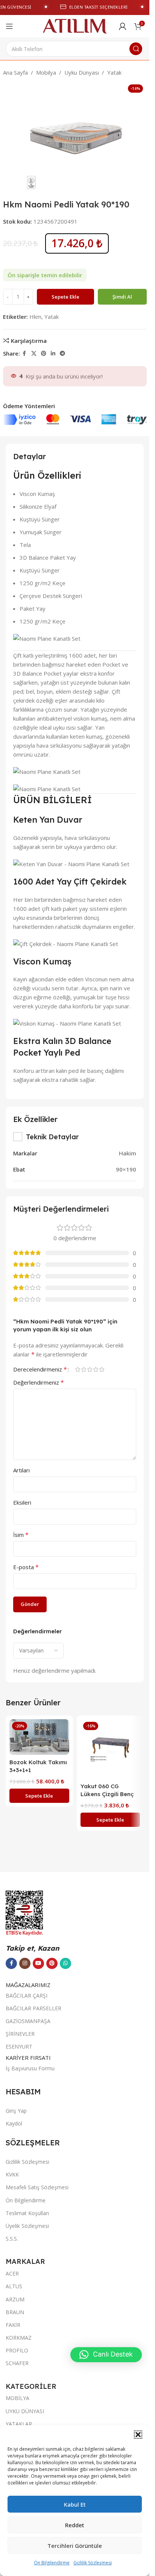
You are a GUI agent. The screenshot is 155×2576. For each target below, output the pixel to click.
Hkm (35, 317)
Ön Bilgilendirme (52, 2563)
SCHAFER (17, 2363)
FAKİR (13, 2325)
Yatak (114, 72)
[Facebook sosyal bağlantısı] (24, 354)
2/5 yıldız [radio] (84, 1369)
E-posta (26, 1567)
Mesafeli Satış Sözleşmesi (37, 2187)
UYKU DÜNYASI (25, 2411)
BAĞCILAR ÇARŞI (27, 1995)
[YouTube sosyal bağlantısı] (38, 1963)
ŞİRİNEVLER (20, 2034)
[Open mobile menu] (9, 26)
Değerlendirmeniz (39, 1382)
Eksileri (22, 1502)
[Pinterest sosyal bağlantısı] (44, 354)
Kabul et (75, 2504)
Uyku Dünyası (82, 72)
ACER (12, 2273)
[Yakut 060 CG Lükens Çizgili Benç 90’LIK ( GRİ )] (110, 1749)
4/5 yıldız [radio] (96, 1369)
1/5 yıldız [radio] (77, 1369)
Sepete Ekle (65, 297)
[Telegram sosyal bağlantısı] (62, 354)
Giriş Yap (16, 2111)
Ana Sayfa (15, 72)
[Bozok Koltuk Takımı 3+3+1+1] (39, 1737)
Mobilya (46, 72)
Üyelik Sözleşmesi (27, 2226)
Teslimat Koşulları (27, 2213)
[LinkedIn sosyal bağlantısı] (53, 354)
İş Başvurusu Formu (30, 2068)
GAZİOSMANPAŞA (28, 2021)
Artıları (21, 1470)
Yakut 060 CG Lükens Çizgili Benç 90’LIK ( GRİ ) (107, 1794)
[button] (138, 2435)
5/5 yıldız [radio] (102, 1369)
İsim (21, 1535)
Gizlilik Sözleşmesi (93, 2563)
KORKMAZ (19, 2338)
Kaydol (14, 2123)
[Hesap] (123, 26)
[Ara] (136, 49)
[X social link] (34, 354)
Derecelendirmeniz (40, 1369)
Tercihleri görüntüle (75, 2546)
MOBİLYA (17, 2398)
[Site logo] (75, 26)
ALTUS (14, 2286)
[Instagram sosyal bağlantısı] (25, 1963)
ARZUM (15, 2299)
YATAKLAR (19, 2424)
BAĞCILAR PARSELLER (33, 2008)
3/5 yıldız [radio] (90, 1369)
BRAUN (15, 2312)
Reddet (75, 2525)
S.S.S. (12, 2239)
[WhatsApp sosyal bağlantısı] (65, 1963)
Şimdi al (122, 297)
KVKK (12, 2174)
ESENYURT (19, 2047)
